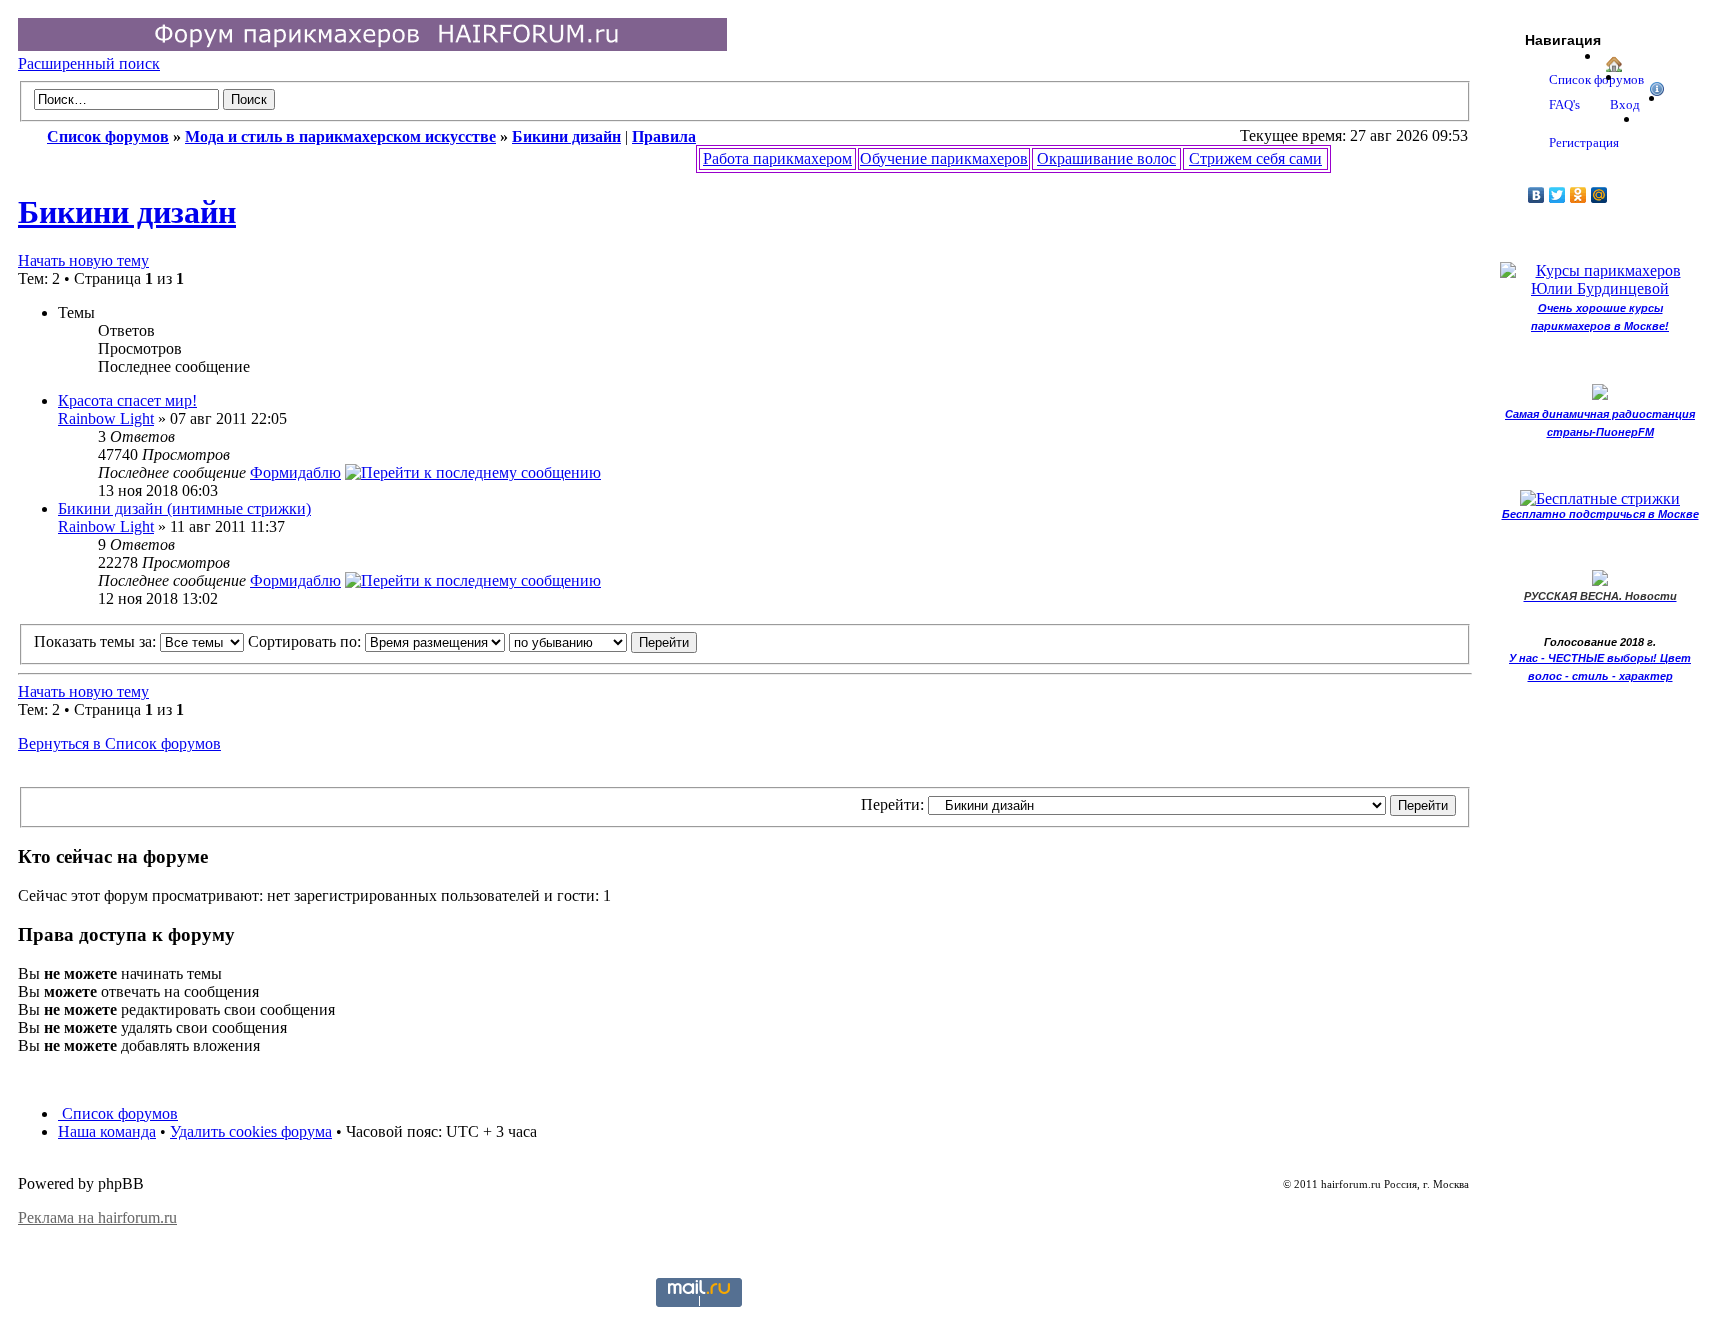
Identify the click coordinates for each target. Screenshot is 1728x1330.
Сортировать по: (306, 641)
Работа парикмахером (777, 158)
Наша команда (107, 1131)
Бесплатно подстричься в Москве (1600, 514)
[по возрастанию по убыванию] (603, 641)
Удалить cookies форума (251, 1131)
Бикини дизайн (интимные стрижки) (184, 508)
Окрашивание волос (1106, 158)
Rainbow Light (106, 418)
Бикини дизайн (127, 212)
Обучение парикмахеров (944, 158)
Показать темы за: (97, 641)
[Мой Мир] (1599, 195)
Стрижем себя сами (1255, 158)
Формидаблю (295, 472)
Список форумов (118, 1113)
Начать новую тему (83, 260)
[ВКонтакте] (1536, 195)
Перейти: (892, 804)
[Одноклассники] (1578, 195)
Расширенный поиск (89, 63)
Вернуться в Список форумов (119, 743)
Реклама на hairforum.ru (97, 1217)
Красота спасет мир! (127, 400)
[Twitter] (1557, 195)
